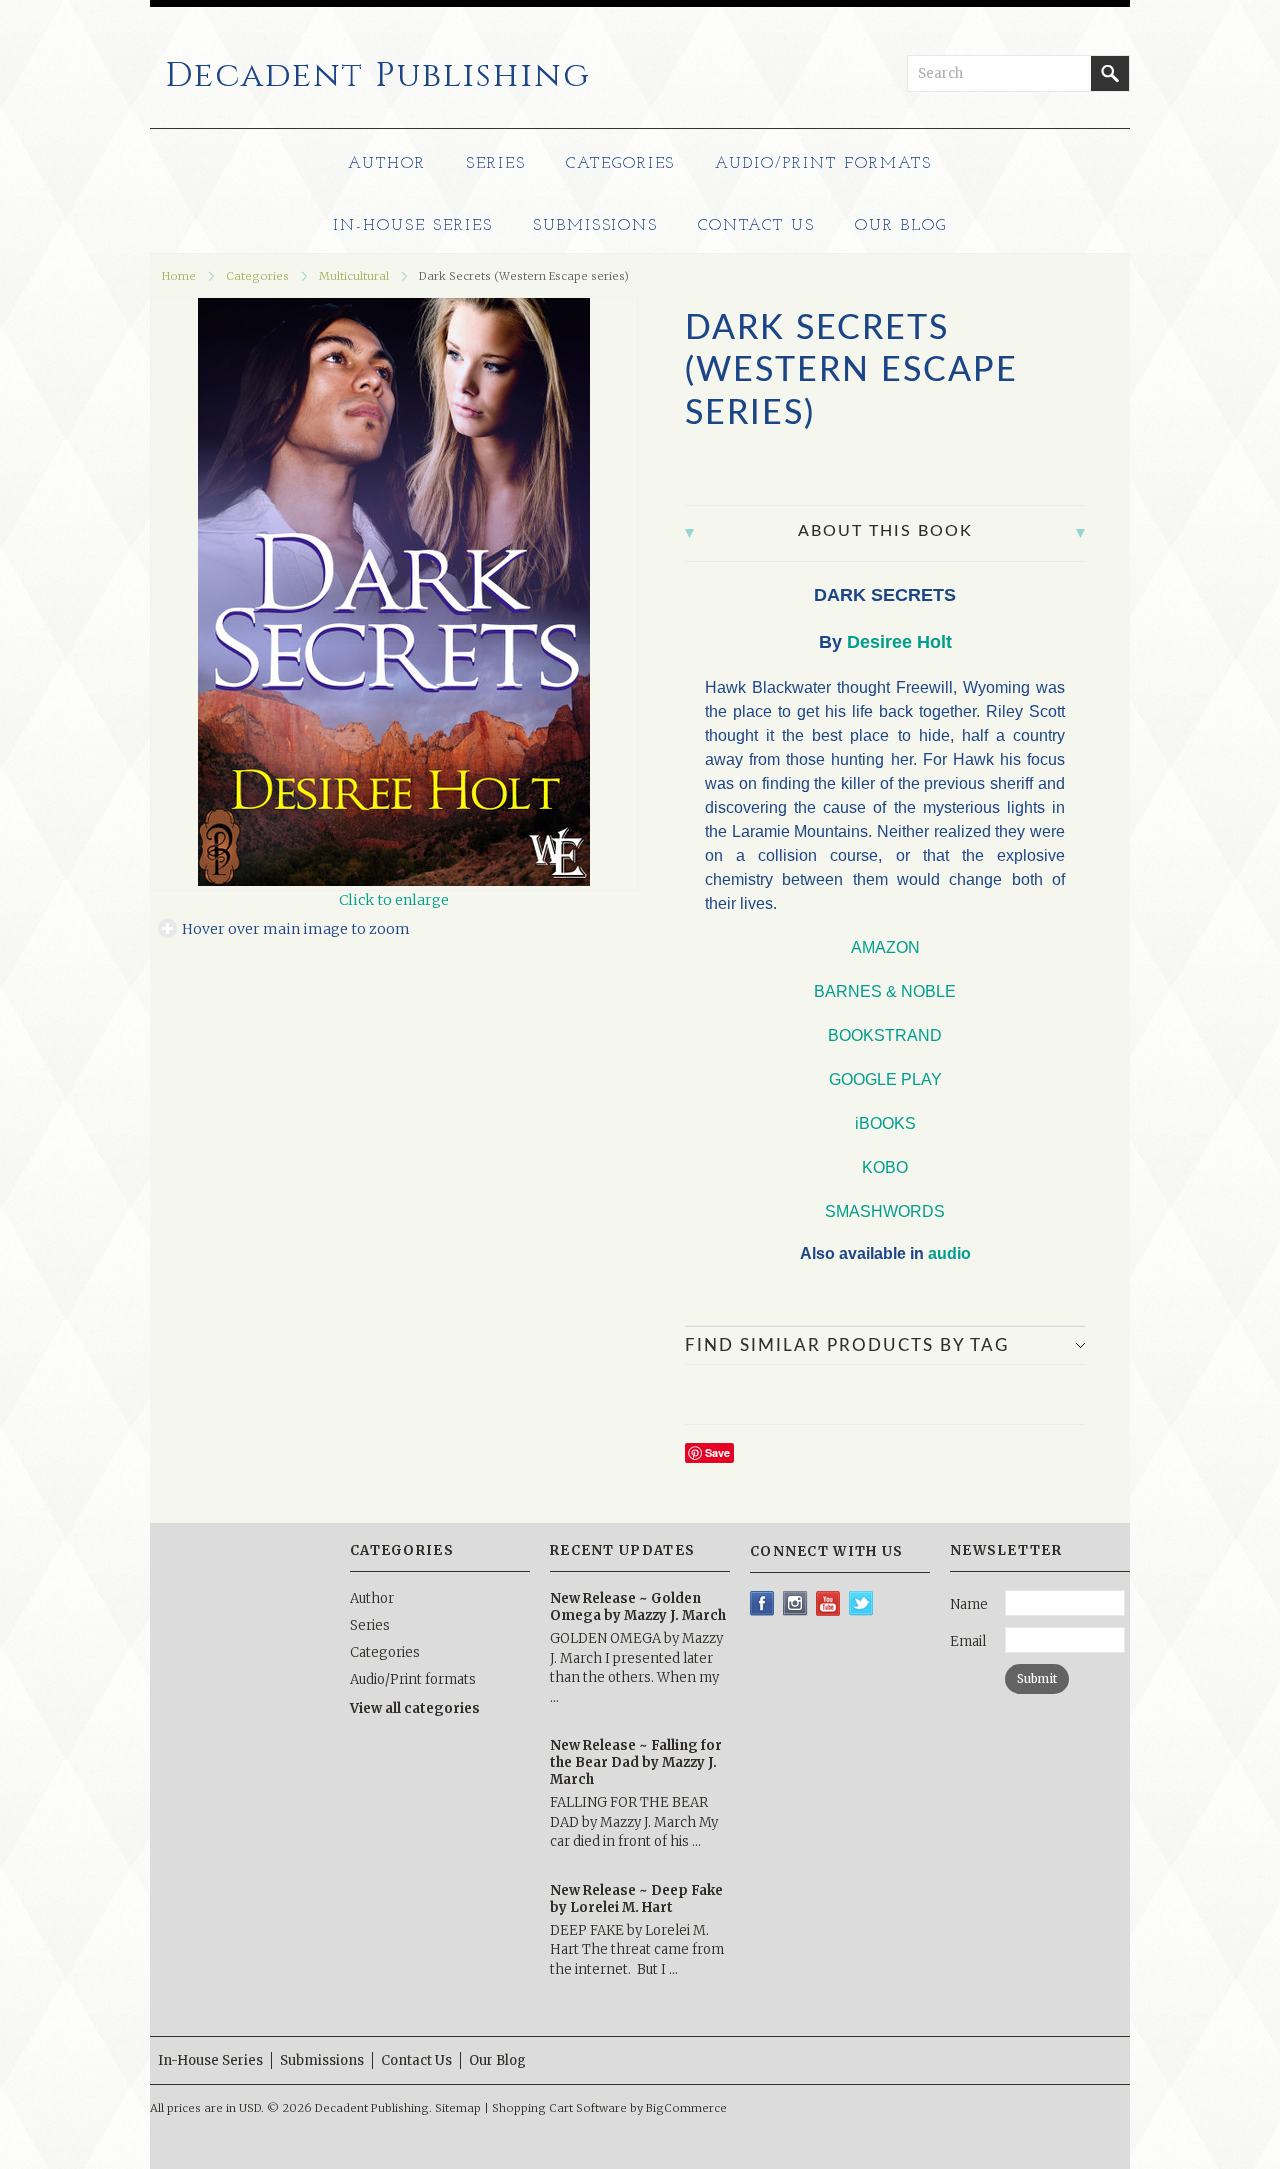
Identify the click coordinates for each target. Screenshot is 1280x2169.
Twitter (861, 1603)
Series (496, 164)
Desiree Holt (899, 642)
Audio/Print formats (823, 164)
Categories (621, 164)
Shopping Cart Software (559, 2108)
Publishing (378, 76)
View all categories (415, 1708)
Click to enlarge (394, 900)
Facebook (762, 1603)
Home (179, 276)
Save (717, 1452)
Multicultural (354, 276)
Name (969, 1604)
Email (968, 1641)
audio (949, 1253)
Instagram (795, 1603)
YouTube (828, 1603)
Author (387, 164)
